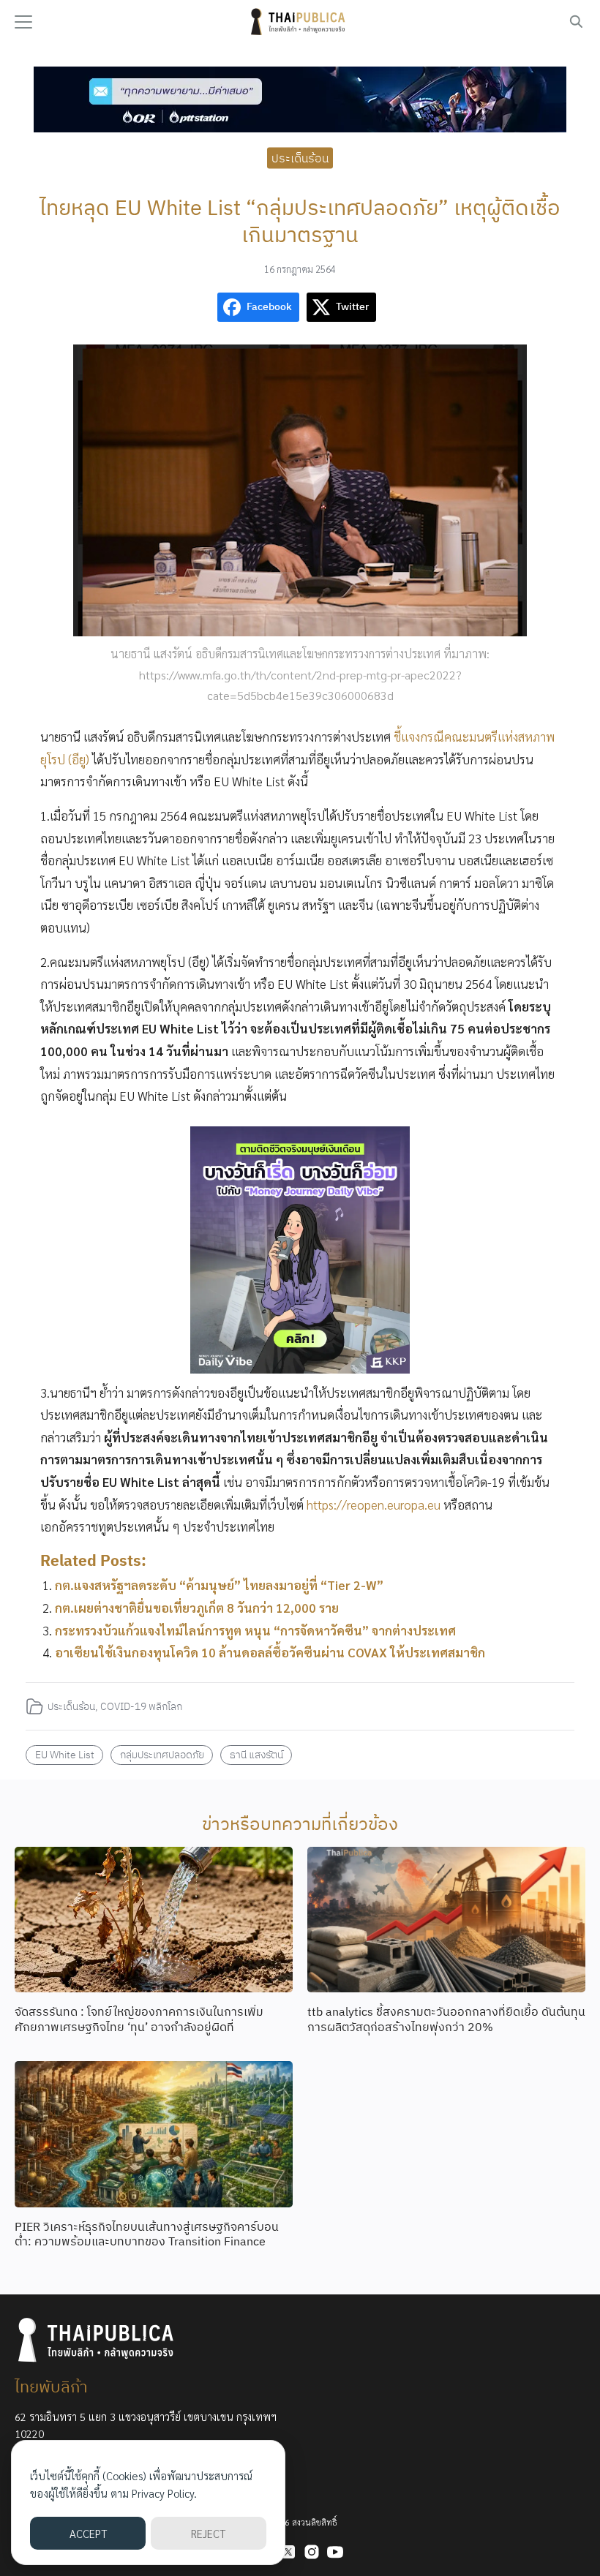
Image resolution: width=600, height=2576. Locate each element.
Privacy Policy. (164, 2493)
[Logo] (300, 22)
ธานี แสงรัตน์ (256, 1754)
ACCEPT (88, 2533)
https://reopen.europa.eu (374, 1504)
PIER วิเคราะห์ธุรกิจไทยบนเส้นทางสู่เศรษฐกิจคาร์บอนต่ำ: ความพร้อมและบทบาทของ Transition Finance (147, 2234)
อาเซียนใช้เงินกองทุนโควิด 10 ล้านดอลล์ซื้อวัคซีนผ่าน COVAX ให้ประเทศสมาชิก (270, 1652)
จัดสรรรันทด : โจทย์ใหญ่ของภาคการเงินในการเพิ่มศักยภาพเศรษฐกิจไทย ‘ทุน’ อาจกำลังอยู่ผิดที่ (139, 2019)
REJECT (208, 2533)
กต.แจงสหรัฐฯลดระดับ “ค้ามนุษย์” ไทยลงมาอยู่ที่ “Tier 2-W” (219, 1585)
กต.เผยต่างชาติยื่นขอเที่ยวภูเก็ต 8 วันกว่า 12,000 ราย (197, 1608)
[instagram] (312, 2552)
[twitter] (288, 2552)
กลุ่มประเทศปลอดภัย (162, 1754)
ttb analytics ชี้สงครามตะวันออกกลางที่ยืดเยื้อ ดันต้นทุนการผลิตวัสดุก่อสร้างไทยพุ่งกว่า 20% (446, 2019)
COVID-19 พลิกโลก (141, 1706)
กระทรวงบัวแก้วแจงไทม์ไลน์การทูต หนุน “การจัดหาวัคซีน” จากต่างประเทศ (255, 1630)
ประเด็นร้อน (300, 157)
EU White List (65, 1754)
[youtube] (335, 2552)
